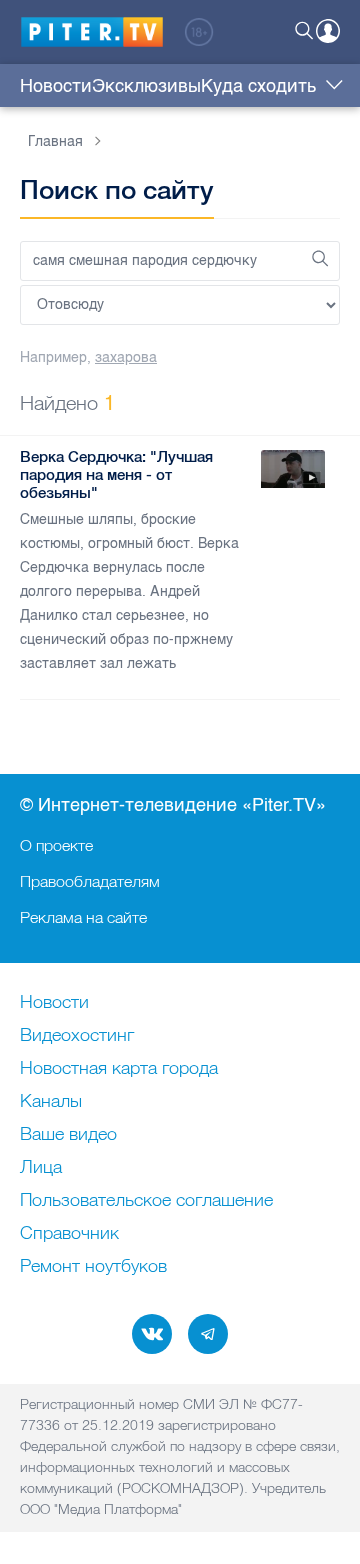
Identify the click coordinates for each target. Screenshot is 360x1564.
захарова (126, 357)
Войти (328, 31)
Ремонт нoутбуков (93, 1267)
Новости (56, 86)
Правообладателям (90, 881)
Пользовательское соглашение (146, 1201)
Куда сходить (258, 86)
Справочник (69, 1234)
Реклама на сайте (83, 917)
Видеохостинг (77, 1036)
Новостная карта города (119, 1069)
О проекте (56, 845)
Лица (41, 1168)
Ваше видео (68, 1135)
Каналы (51, 1102)
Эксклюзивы (146, 86)
